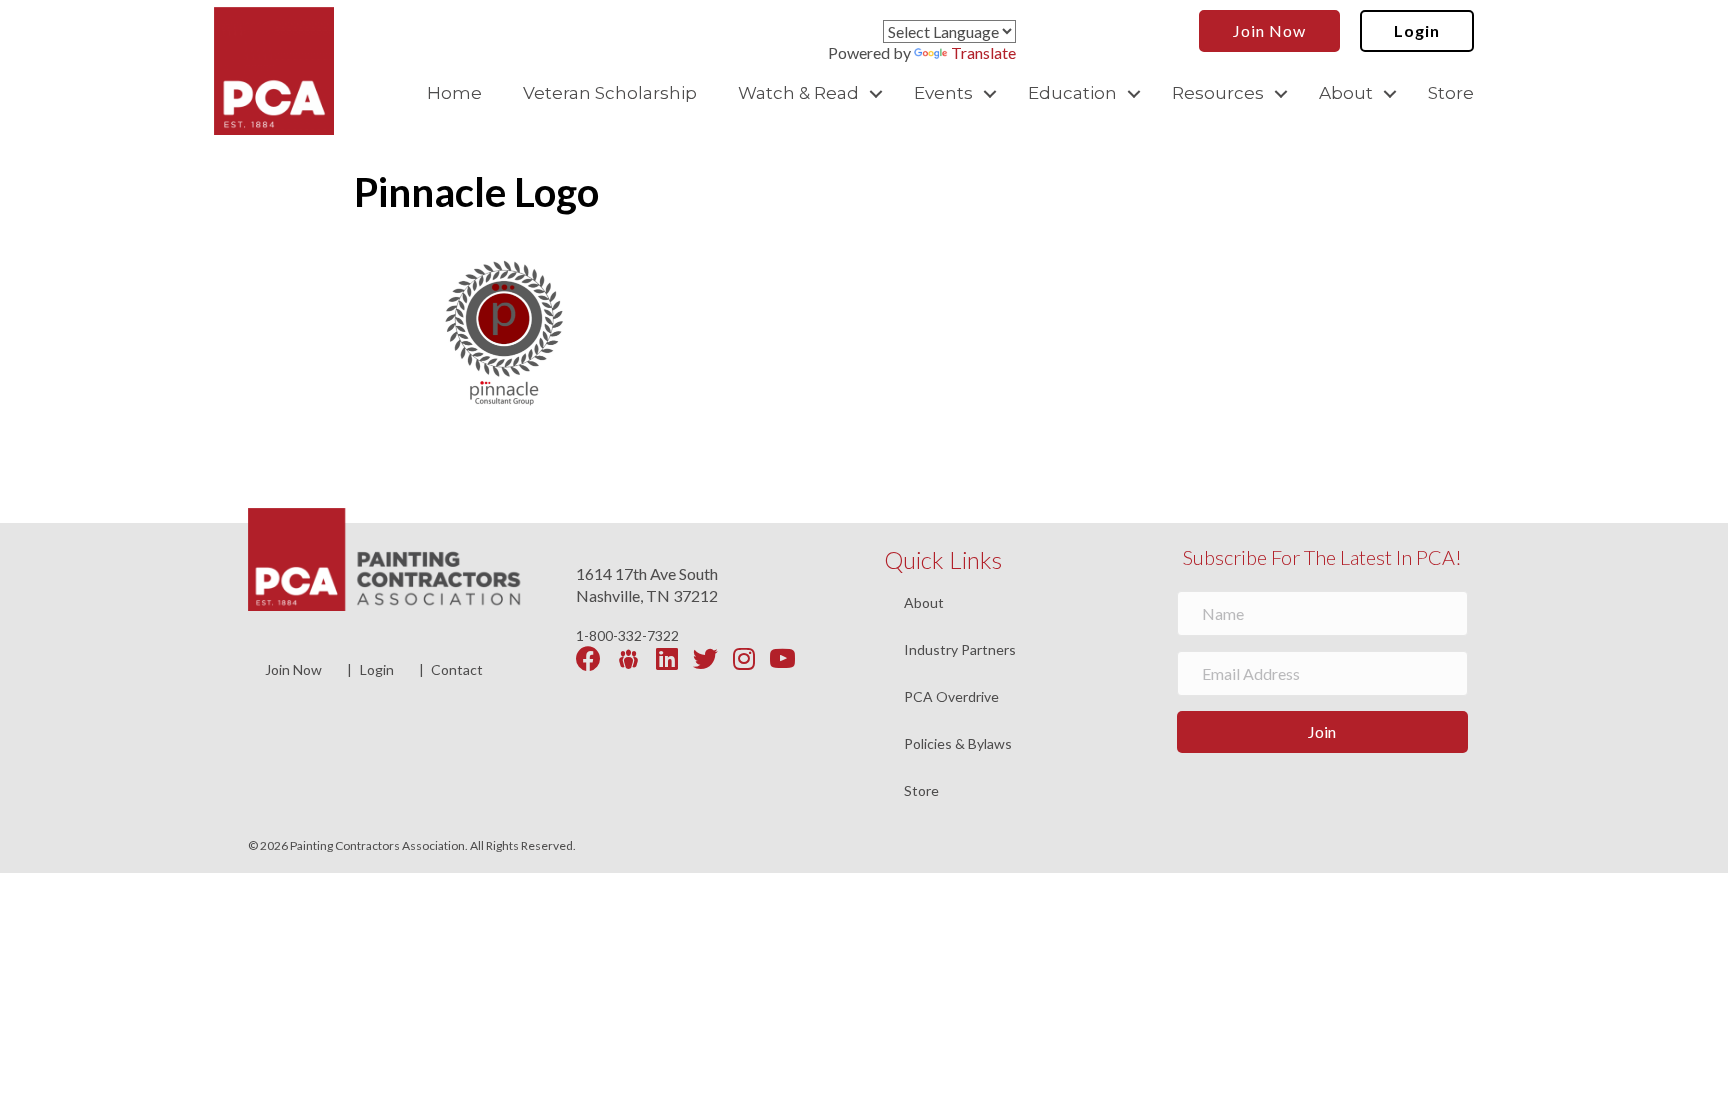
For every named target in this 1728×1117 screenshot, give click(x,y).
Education (1072, 93)
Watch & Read (798, 93)
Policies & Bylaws (958, 744)
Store (1451, 93)
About (1346, 93)
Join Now (293, 669)
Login (377, 669)
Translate (983, 52)
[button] (876, 93)
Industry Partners (960, 650)
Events (943, 93)
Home (454, 93)
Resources (1218, 93)
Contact (457, 669)
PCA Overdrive (951, 697)
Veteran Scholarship (610, 93)
